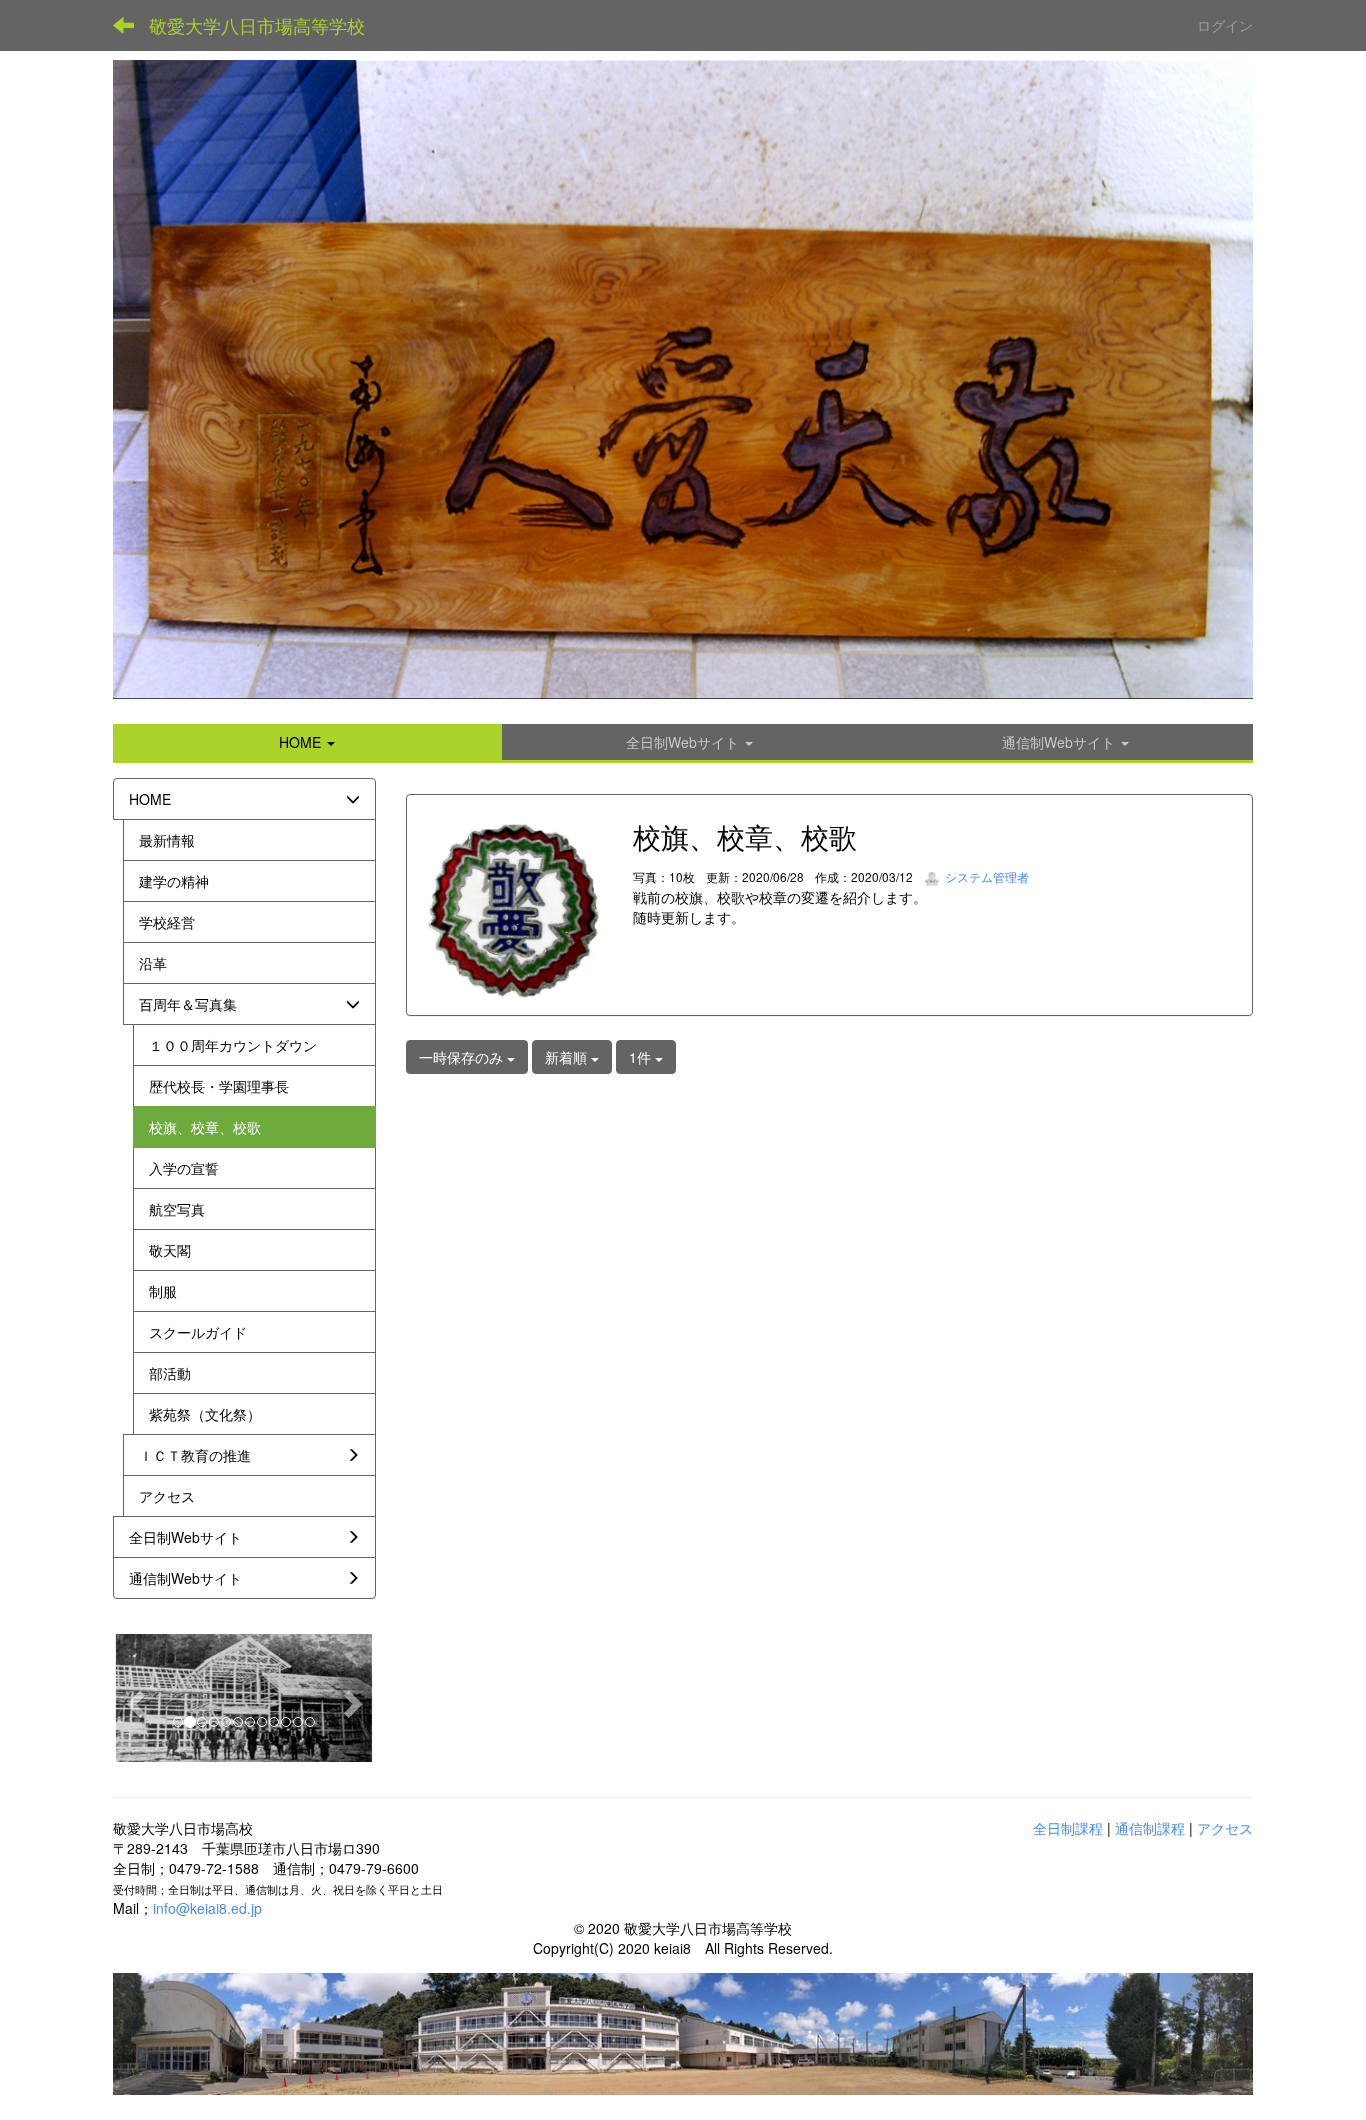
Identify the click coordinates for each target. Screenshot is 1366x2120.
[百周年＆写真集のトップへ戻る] (683, 379)
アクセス (1225, 1828)
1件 (642, 1057)
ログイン (1225, 25)
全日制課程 (1068, 1828)
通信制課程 (1150, 1828)
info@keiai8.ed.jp (207, 1908)
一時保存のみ (463, 1057)
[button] (307, 742)
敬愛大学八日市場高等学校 (257, 25)
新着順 (568, 1057)
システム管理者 (985, 876)
